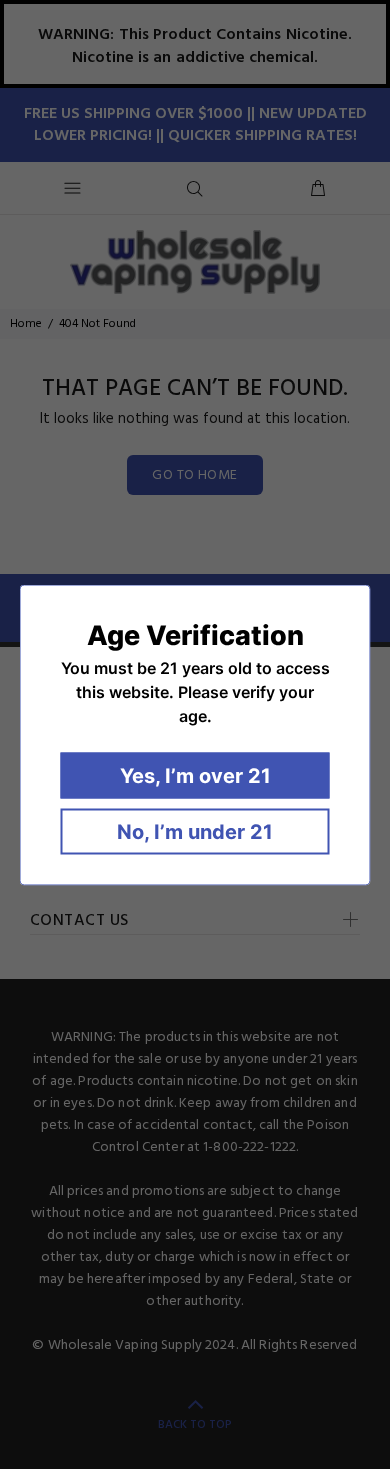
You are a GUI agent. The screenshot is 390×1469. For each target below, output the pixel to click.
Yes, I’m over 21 (195, 775)
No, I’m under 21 (195, 831)
